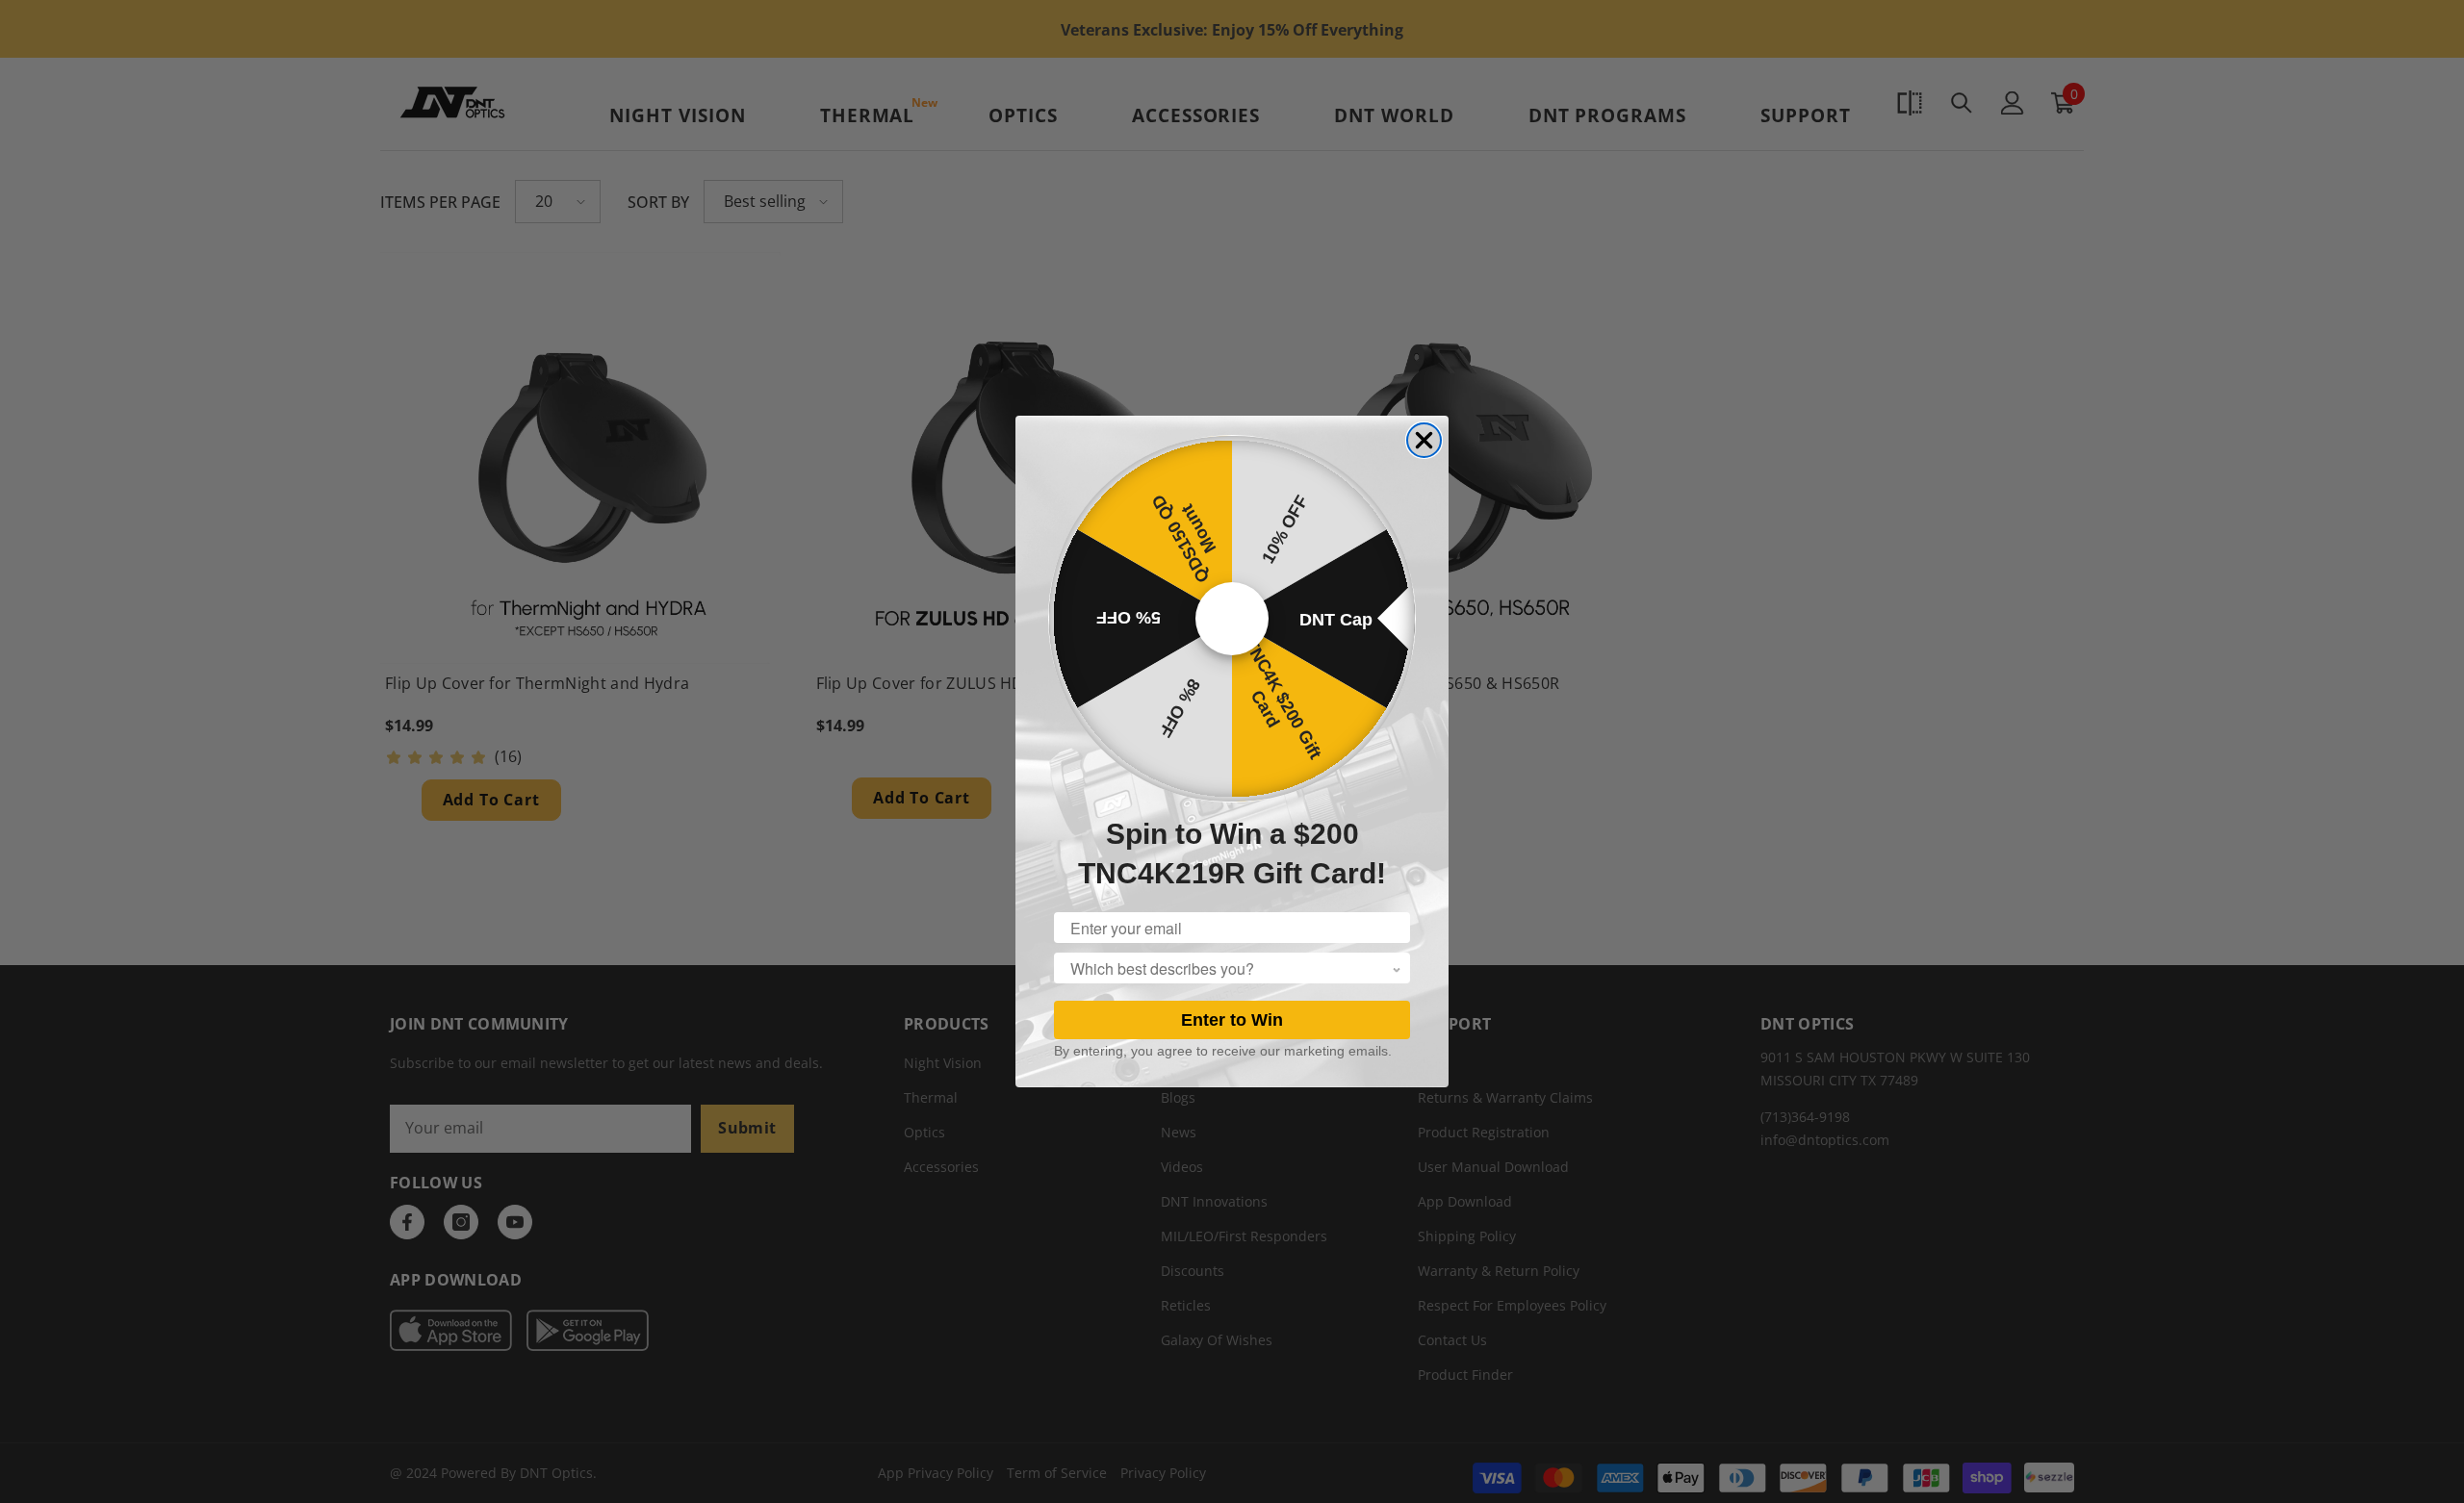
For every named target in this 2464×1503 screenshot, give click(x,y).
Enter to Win (1232, 1020)
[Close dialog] (1424, 440)
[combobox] (1231, 968)
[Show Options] (1397, 968)
